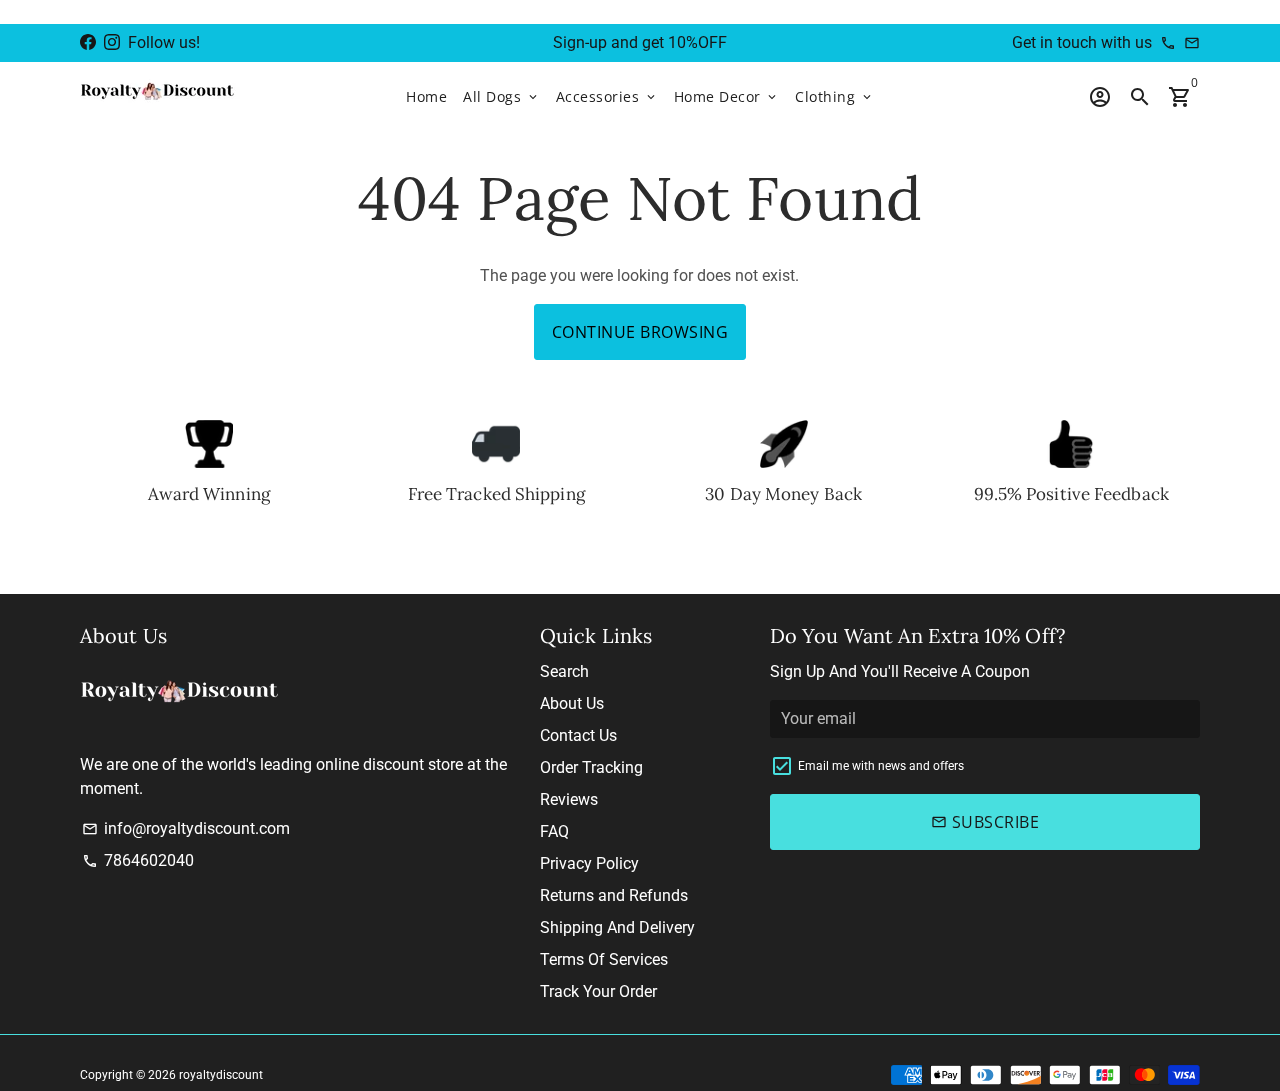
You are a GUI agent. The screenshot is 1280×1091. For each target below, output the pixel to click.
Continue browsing (640, 332)
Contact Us (578, 735)
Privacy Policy (589, 863)
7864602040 (138, 860)
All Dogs (501, 96)
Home (426, 96)
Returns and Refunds (614, 895)
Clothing (834, 96)
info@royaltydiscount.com (186, 828)
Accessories (607, 96)
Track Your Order (598, 991)
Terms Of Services (604, 959)
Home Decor (727, 96)
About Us (572, 703)
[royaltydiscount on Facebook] (88, 42)
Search (564, 671)
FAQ (554, 831)
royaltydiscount (221, 1075)
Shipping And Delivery (617, 927)
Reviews (569, 799)
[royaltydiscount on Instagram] (112, 42)
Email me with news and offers (881, 766)
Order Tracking (591, 767)
